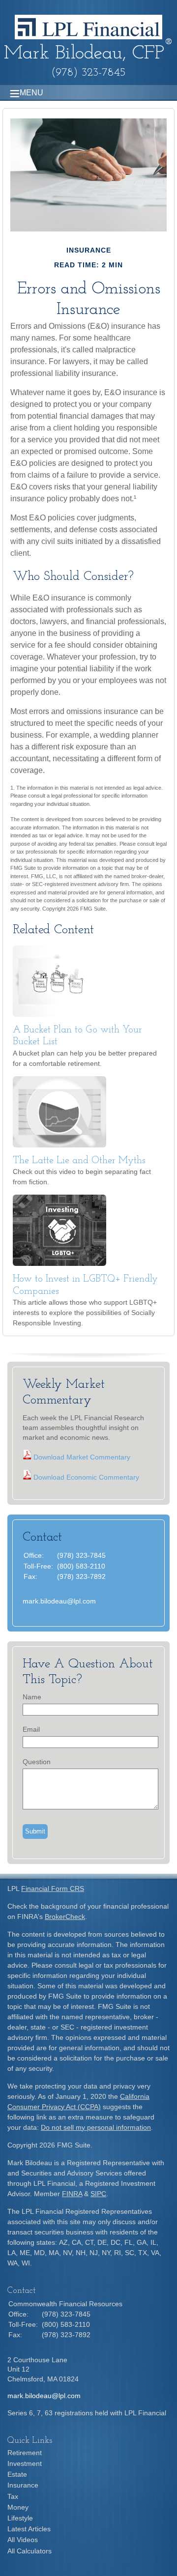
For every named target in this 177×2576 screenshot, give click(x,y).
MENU (31, 93)
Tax (13, 2496)
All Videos (23, 2540)
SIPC (98, 2194)
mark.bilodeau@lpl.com (59, 1601)
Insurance (23, 2485)
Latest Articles (29, 2529)
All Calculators (29, 2551)
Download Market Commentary (81, 1457)
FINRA (72, 2194)
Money (18, 2507)
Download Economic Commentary (85, 1477)
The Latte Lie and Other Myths (79, 1161)
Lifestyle (20, 2518)
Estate (17, 2474)
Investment (25, 2463)
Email (31, 1729)
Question (37, 1762)
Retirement (25, 2453)
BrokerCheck (65, 1917)
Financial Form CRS (53, 1889)
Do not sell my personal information (96, 2127)
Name (32, 1697)
